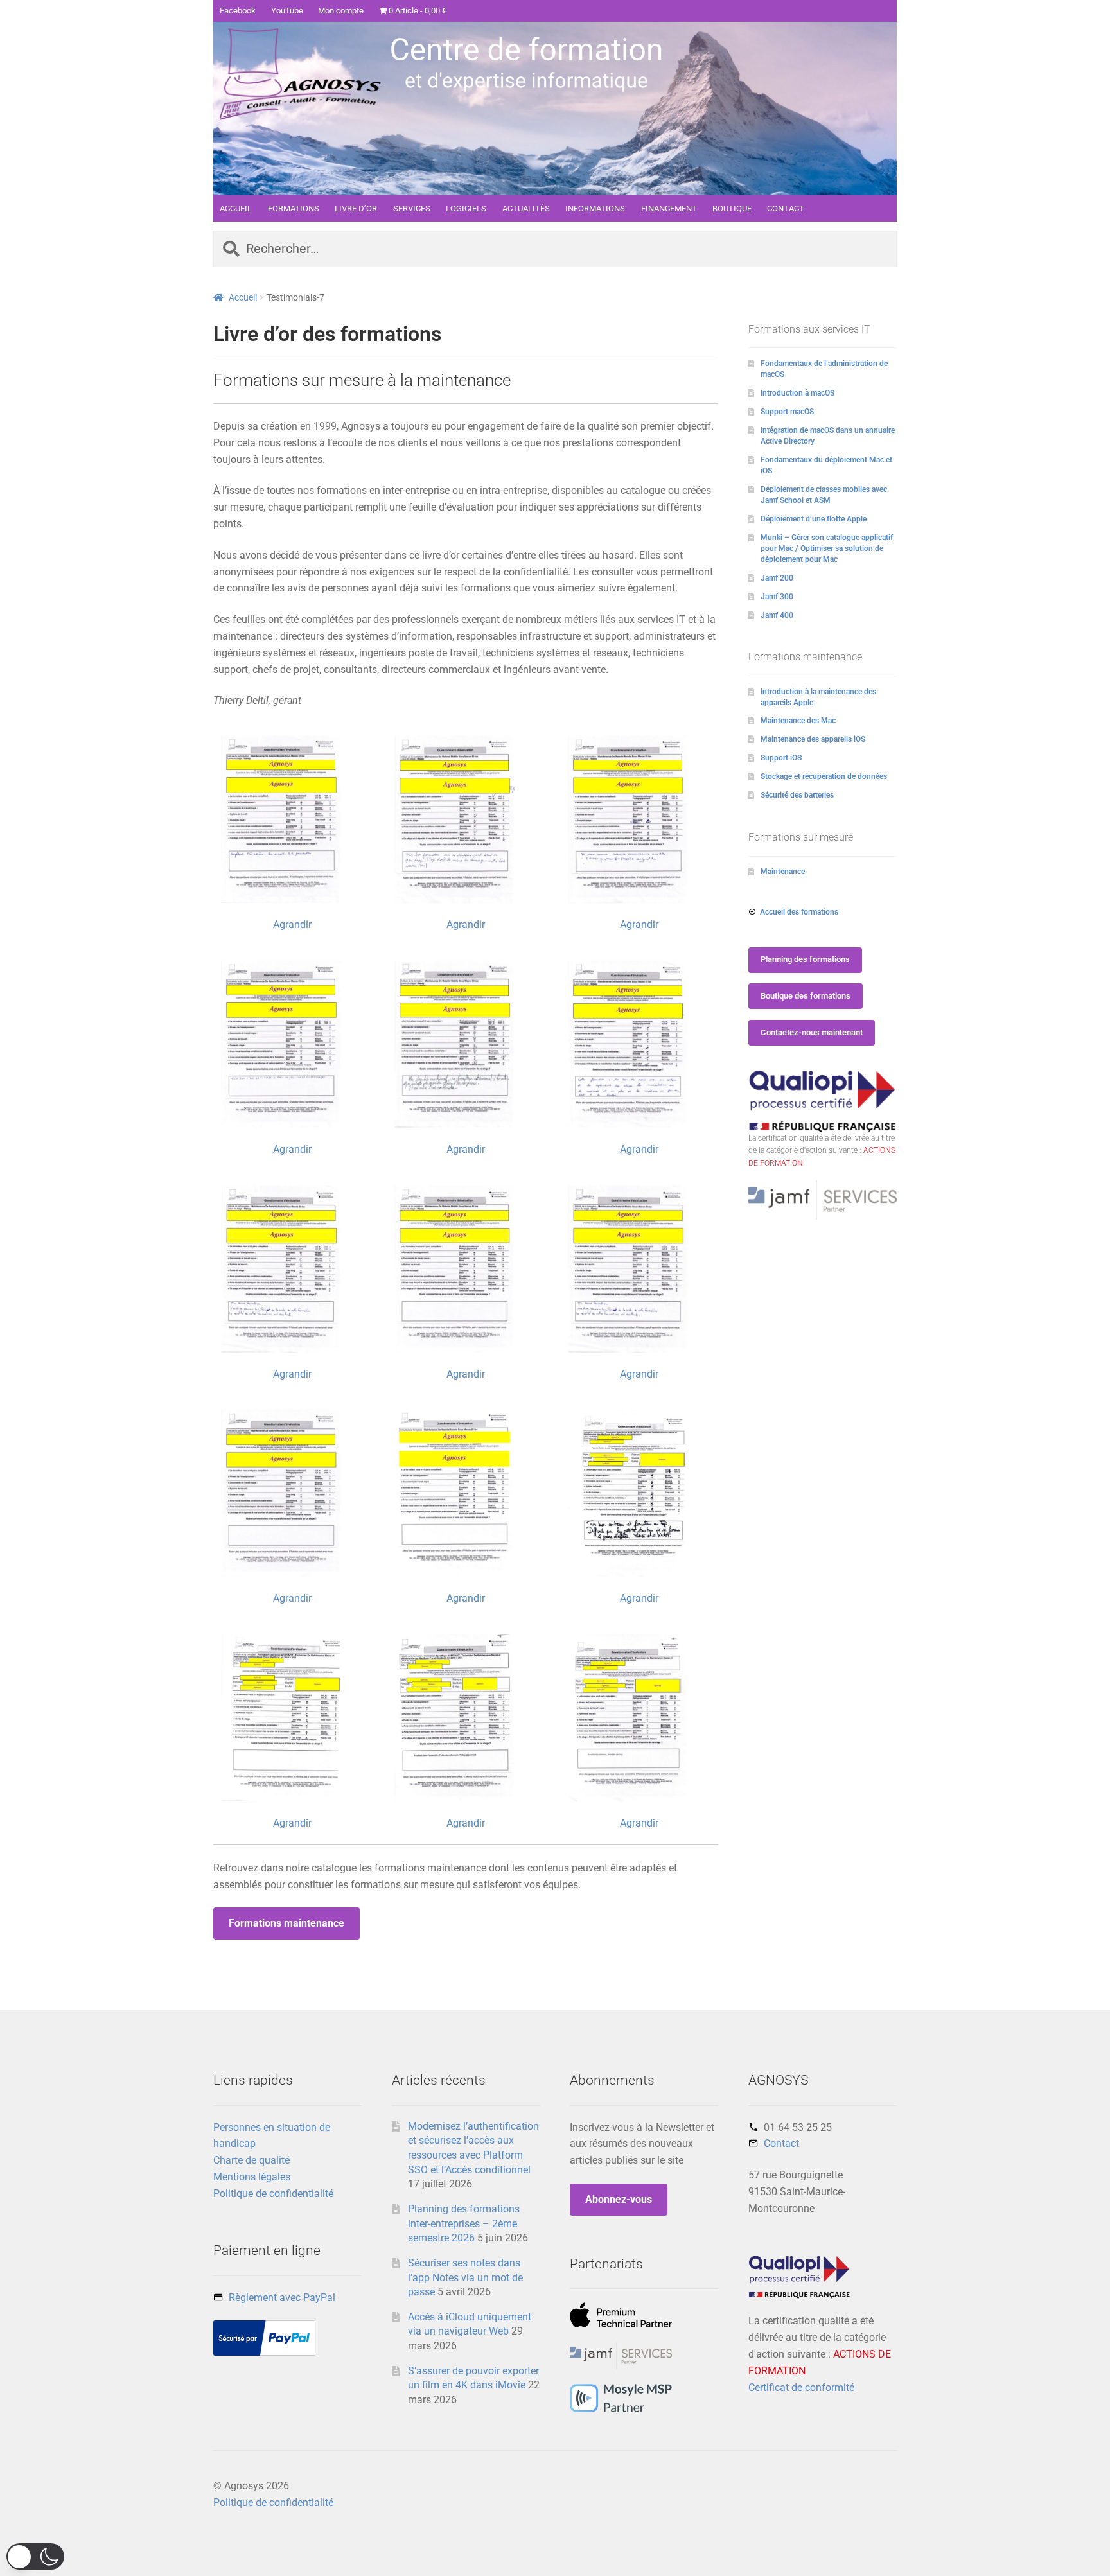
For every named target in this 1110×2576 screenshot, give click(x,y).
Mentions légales (252, 2177)
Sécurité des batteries (797, 795)
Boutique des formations (806, 996)
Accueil (243, 297)
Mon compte (341, 11)
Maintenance (783, 872)
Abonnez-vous (619, 2199)
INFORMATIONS (595, 208)
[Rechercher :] (555, 250)
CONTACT (786, 208)
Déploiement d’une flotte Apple (814, 519)
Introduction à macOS (797, 393)
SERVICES (412, 208)
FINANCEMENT (669, 208)
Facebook (238, 11)
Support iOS (781, 758)
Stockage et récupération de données (824, 776)
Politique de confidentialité (273, 2194)
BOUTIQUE (732, 208)
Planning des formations (805, 959)
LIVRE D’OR (356, 208)
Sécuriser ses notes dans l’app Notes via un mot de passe (465, 2277)
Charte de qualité (251, 2160)
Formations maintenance (286, 1923)
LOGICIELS (466, 208)
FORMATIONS (294, 208)
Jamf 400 (777, 615)
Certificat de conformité (801, 2388)
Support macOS (787, 412)
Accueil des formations (799, 912)
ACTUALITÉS (526, 208)
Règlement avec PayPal (282, 2298)
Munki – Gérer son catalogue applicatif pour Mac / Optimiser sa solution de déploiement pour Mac (827, 548)
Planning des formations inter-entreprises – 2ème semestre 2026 (464, 2223)
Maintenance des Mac (798, 721)
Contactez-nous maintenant (812, 1032)
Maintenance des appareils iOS (813, 739)
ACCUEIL (236, 208)
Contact (781, 2143)
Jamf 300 (777, 597)
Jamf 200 (777, 578)
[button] (35, 2556)
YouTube (287, 11)
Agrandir (292, 924)
